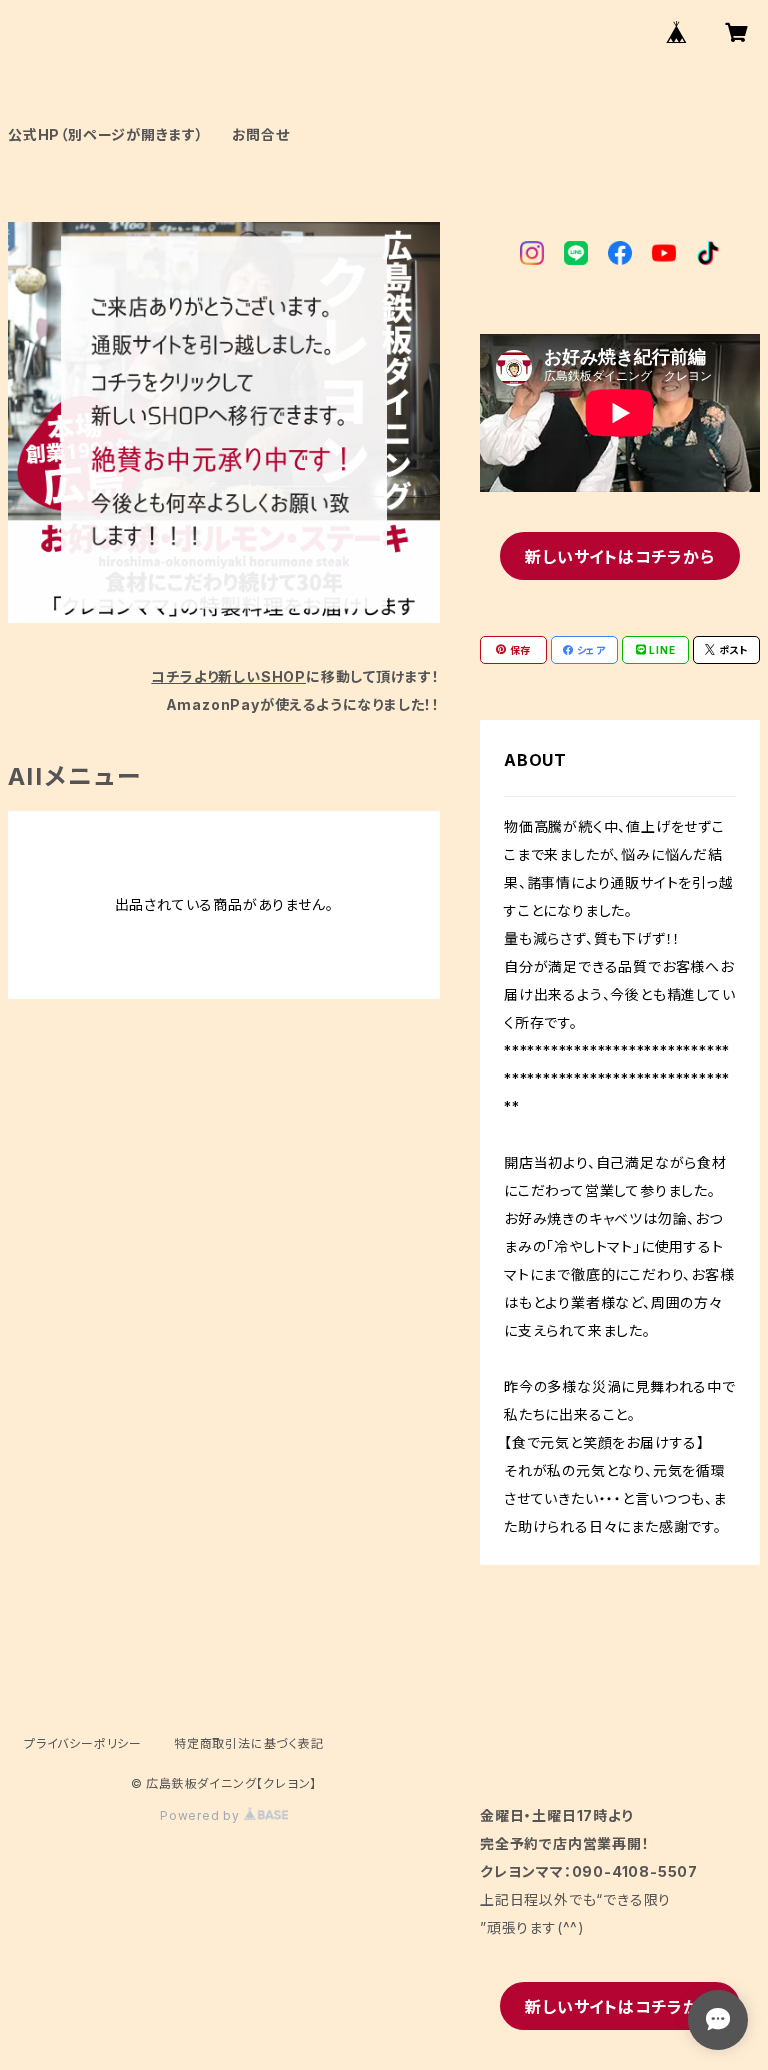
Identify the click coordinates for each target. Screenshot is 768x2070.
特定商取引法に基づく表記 (249, 1743)
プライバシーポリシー (83, 1743)
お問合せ (261, 134)
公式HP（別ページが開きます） (106, 134)
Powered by (202, 1815)
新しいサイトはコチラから (620, 557)
